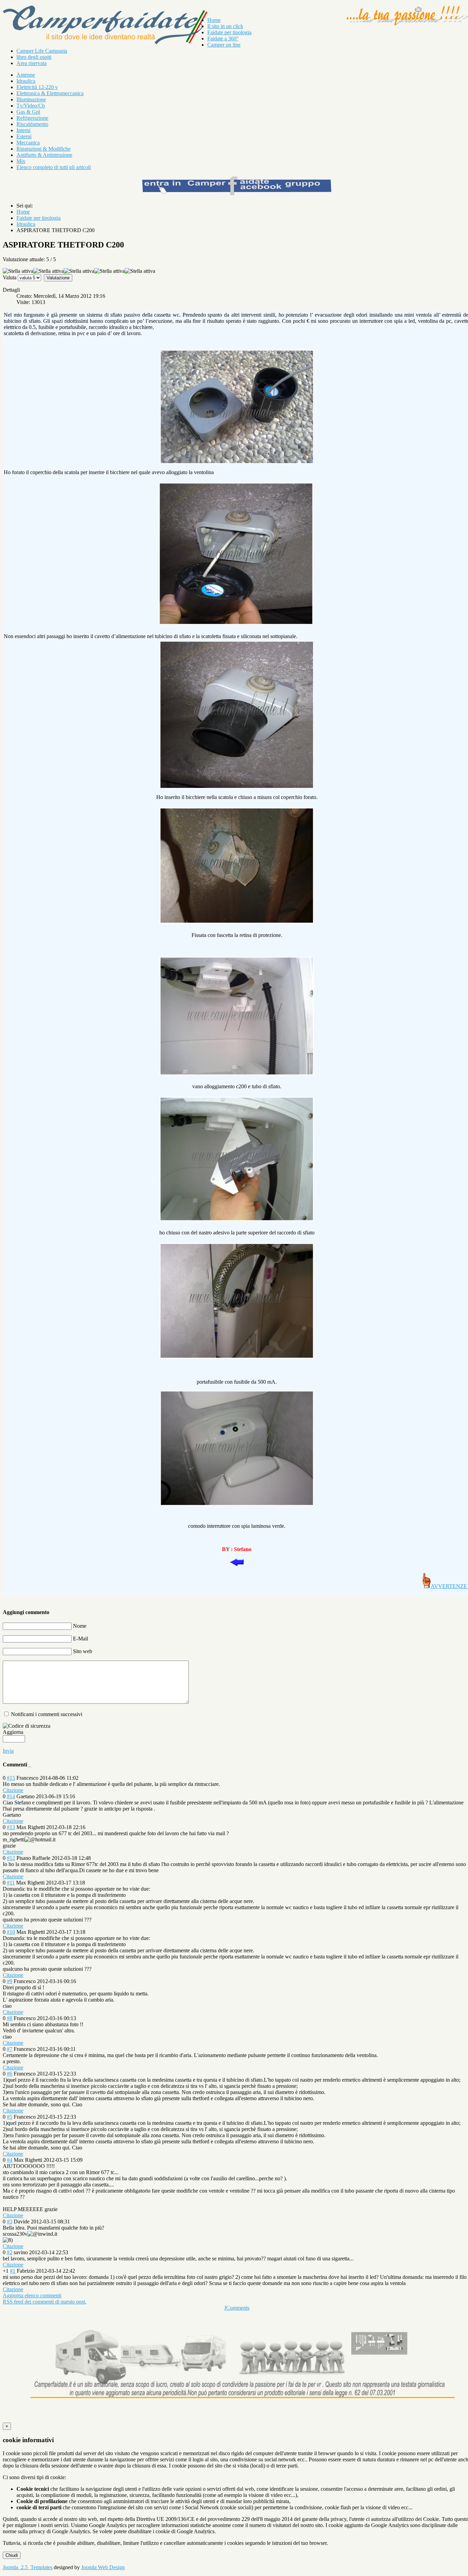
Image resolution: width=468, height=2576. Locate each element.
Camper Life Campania (42, 51)
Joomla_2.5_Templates (28, 2567)
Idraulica (26, 81)
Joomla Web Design (103, 2567)
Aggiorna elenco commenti (32, 2295)
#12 (11, 1858)
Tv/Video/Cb (31, 106)
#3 (10, 2222)
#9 (10, 1981)
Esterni (24, 136)
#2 (10, 2252)
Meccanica (28, 143)
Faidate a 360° (223, 39)
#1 (13, 2271)
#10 (11, 1932)
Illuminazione (31, 99)
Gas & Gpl (28, 112)
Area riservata (32, 63)
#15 (11, 1778)
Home (214, 20)
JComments (237, 2308)
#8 (10, 2018)
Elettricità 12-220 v (37, 87)
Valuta (10, 277)
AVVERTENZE (449, 1586)
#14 (11, 1796)
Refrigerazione (32, 118)
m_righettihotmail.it (29, 1839)
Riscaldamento (32, 124)
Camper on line (224, 45)
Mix (21, 161)
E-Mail (81, 1639)
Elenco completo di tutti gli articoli (54, 167)
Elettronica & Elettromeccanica (50, 93)
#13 (11, 1827)
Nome (80, 1626)
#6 (10, 2074)
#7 (10, 2049)
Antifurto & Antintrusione (44, 155)
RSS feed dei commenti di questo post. (45, 2302)
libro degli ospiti (34, 57)
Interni (23, 130)
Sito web (83, 1651)
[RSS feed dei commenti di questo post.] (29, 1765)
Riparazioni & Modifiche (44, 149)
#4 (10, 2160)
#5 (10, 2117)
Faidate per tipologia (229, 32)
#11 (11, 1883)
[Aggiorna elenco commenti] (30, 1765)
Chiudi (12, 2555)
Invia (8, 1751)
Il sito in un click (225, 26)
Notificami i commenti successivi (47, 1714)
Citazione (13, 1790)
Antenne (26, 75)
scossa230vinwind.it (30, 2234)
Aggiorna (13, 1732)
